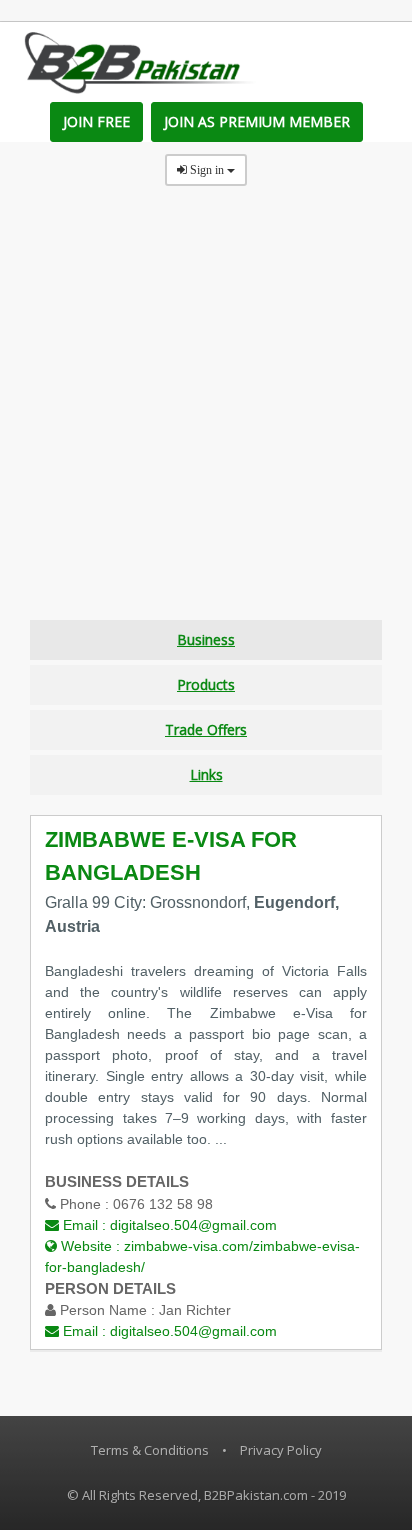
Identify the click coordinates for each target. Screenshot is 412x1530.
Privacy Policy (281, 1450)
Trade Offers (206, 729)
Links (206, 774)
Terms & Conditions (150, 1450)
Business (206, 639)
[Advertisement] (206, 414)
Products (206, 684)
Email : (168, 1225)
